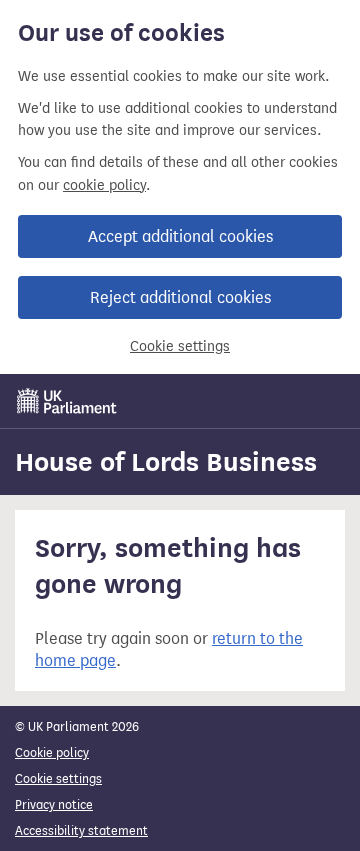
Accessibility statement (81, 830)
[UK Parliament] (67, 401)
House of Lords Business (166, 462)
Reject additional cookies (180, 297)
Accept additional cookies (180, 236)
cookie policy (104, 185)
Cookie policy (52, 752)
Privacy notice (54, 804)
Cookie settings (180, 346)
